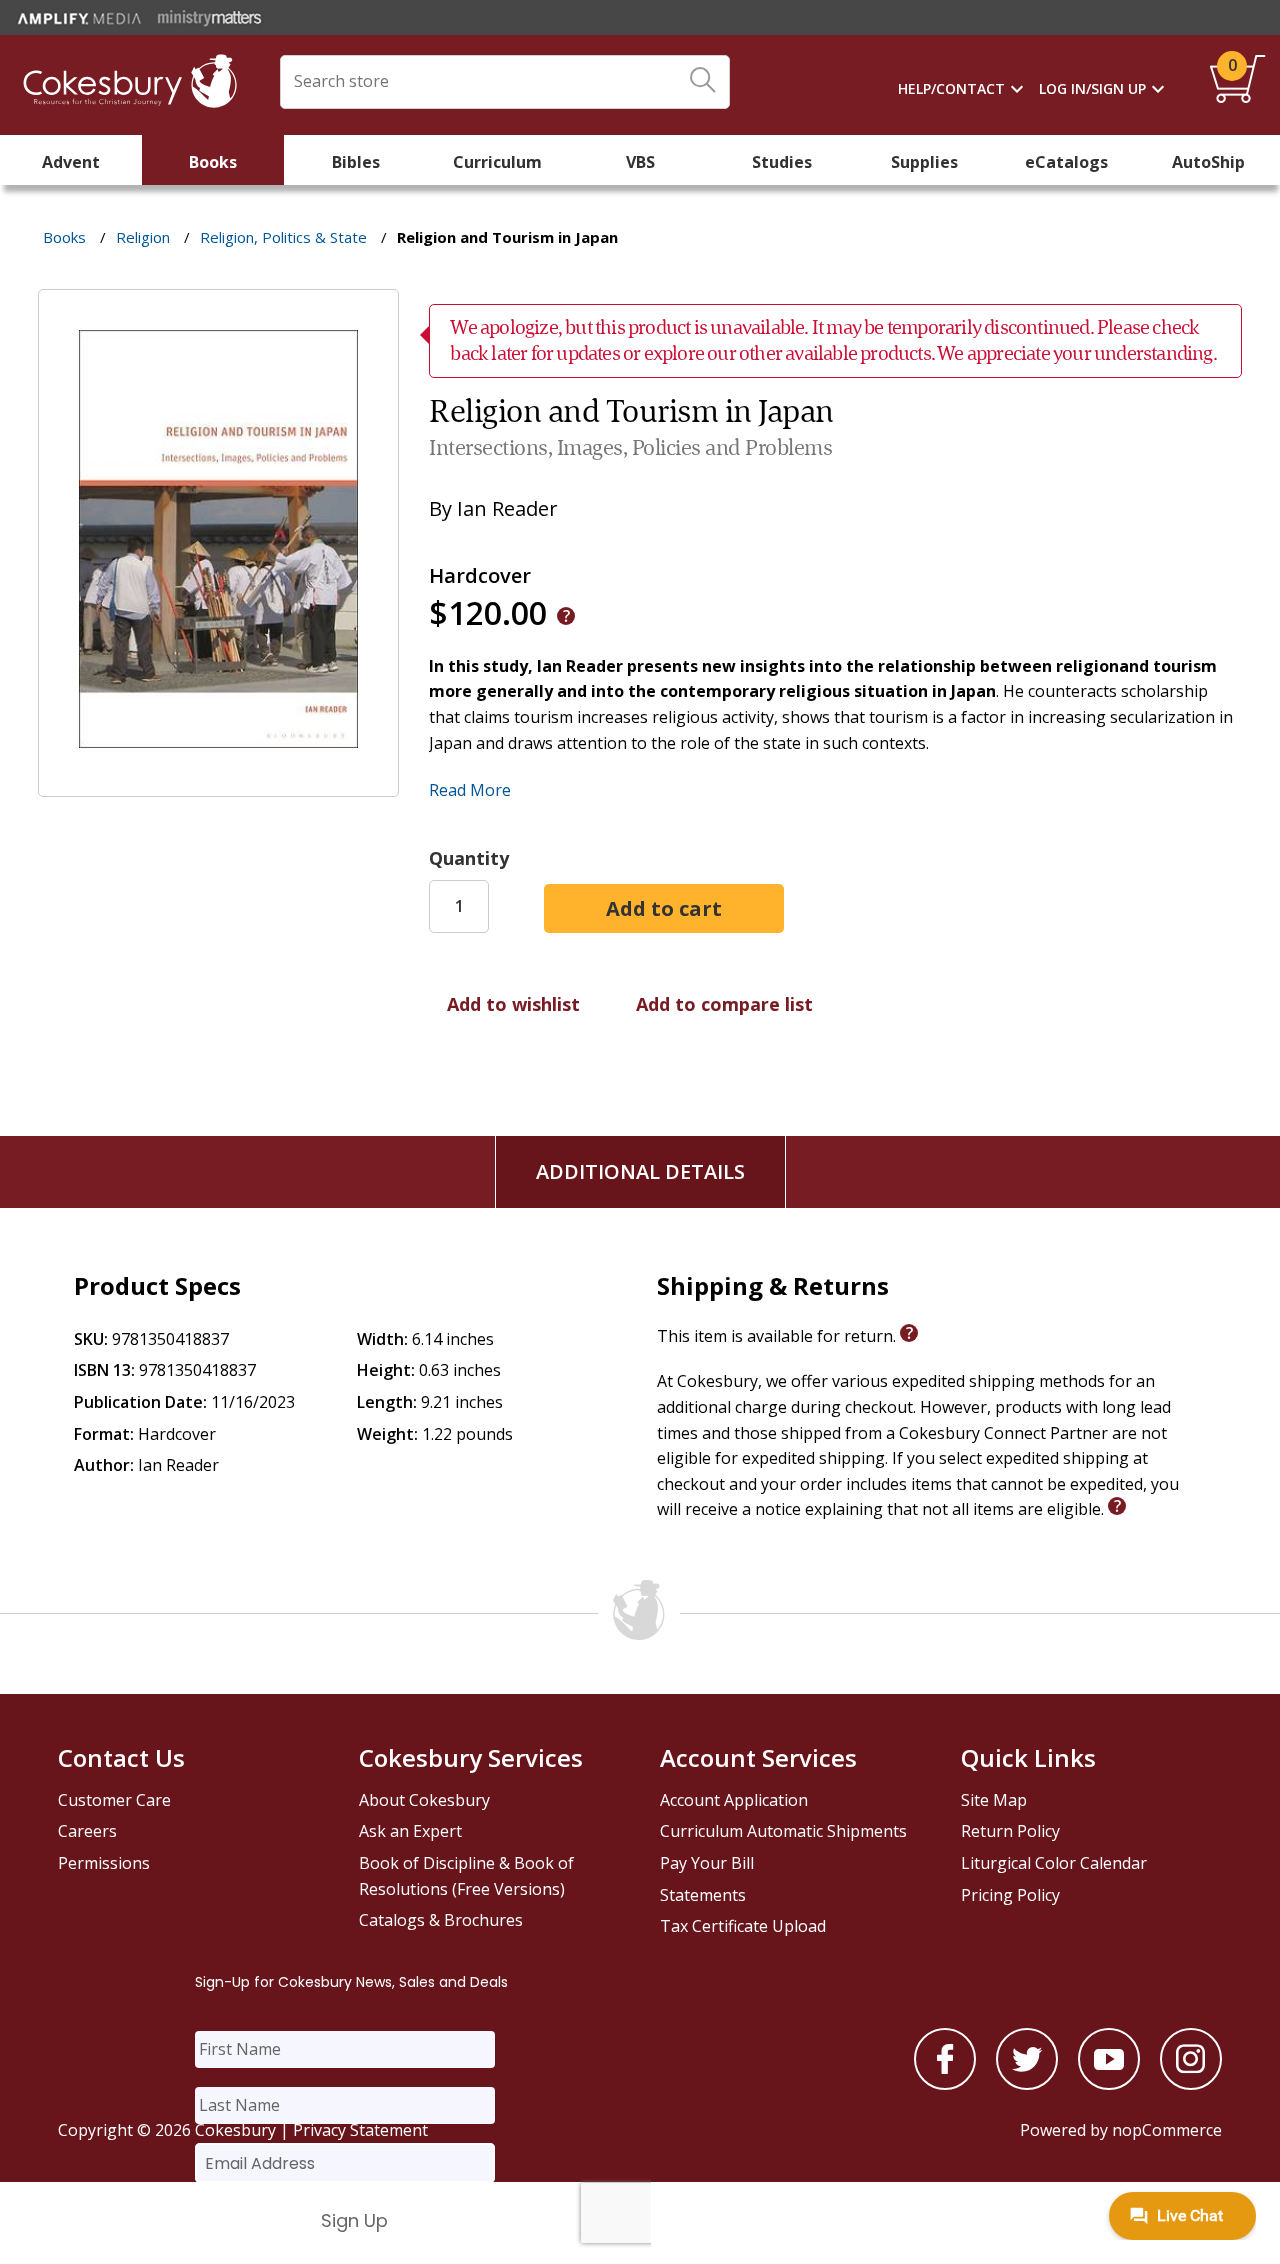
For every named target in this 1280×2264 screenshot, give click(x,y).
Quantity (469, 858)
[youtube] (1109, 2084)
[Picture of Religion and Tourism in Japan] (218, 782)
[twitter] (1027, 2084)
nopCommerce (1167, 2130)
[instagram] (1191, 2084)
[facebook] (945, 2084)
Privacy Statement (360, 2130)
